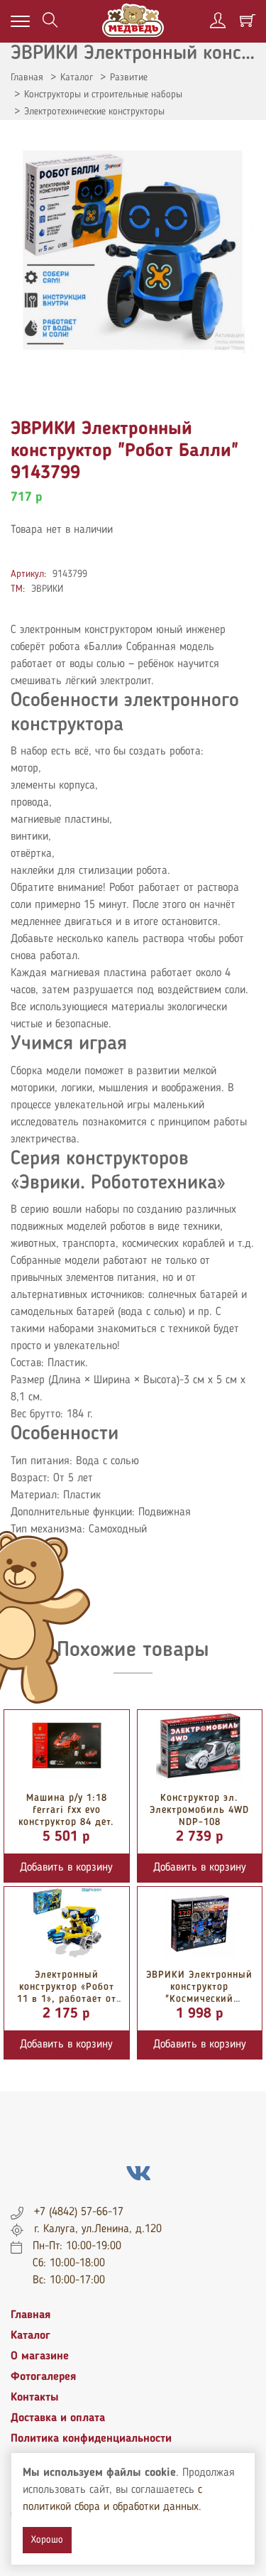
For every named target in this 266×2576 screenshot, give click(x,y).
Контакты (35, 2398)
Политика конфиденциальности (91, 2439)
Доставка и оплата (58, 2418)
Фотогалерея (43, 2377)
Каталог (77, 77)
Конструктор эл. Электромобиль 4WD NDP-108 (199, 1810)
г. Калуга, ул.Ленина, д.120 (98, 2229)
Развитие (129, 77)
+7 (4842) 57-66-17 (79, 2212)
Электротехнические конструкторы (94, 112)
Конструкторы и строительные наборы (103, 94)
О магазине (40, 2356)
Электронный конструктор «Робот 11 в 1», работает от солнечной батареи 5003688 (67, 1999)
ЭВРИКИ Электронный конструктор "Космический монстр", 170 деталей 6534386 (199, 1999)
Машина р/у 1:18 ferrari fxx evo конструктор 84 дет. (66, 1810)
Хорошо (47, 2540)
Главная (27, 77)
